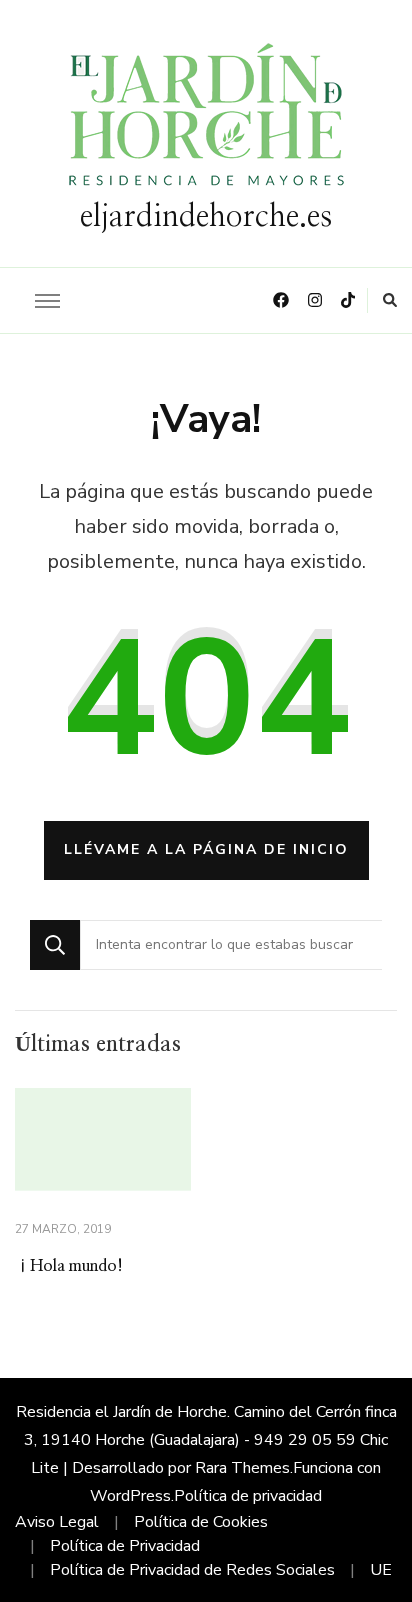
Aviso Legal (57, 1522)
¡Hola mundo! (69, 1266)
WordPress (130, 1496)
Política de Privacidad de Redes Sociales (192, 1570)
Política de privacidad (248, 1496)
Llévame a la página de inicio (206, 849)
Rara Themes (242, 1468)
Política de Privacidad (125, 1546)
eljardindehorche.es (206, 217)
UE (381, 1570)
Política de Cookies (201, 1522)
